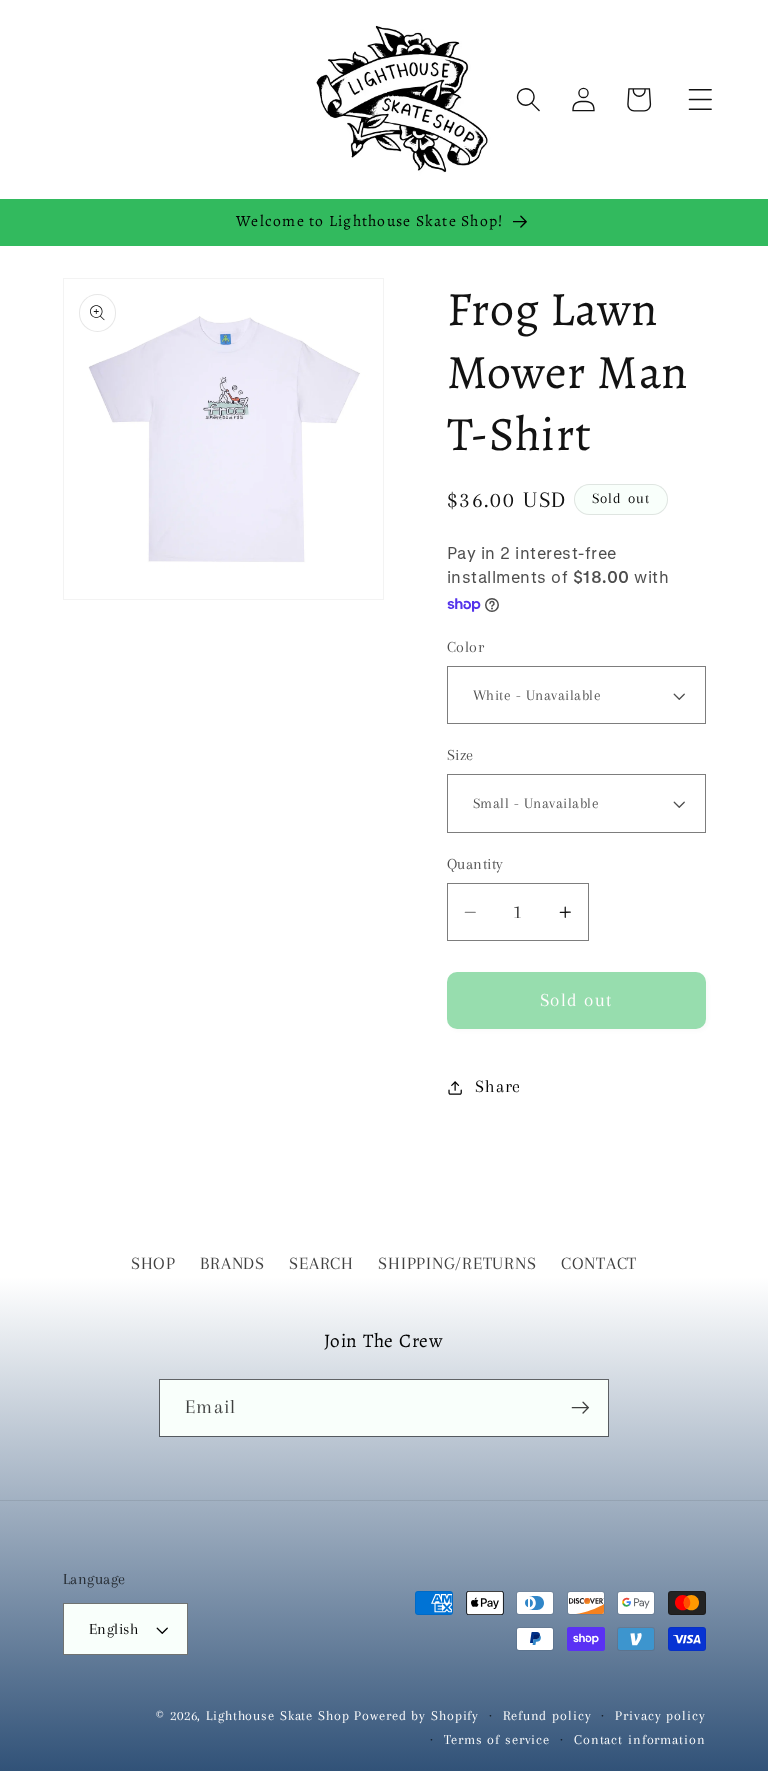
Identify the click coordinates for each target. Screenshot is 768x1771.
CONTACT (599, 1263)
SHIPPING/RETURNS (457, 1263)
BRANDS (232, 1263)
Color (466, 647)
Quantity (475, 864)
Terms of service (497, 1739)
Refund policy (547, 1715)
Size (460, 755)
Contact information (640, 1739)
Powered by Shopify (416, 1715)
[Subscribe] (580, 1408)
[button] (700, 99)
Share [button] (498, 1086)
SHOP (153, 1263)
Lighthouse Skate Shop (277, 1715)
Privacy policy (660, 1715)
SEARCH (321, 1263)
